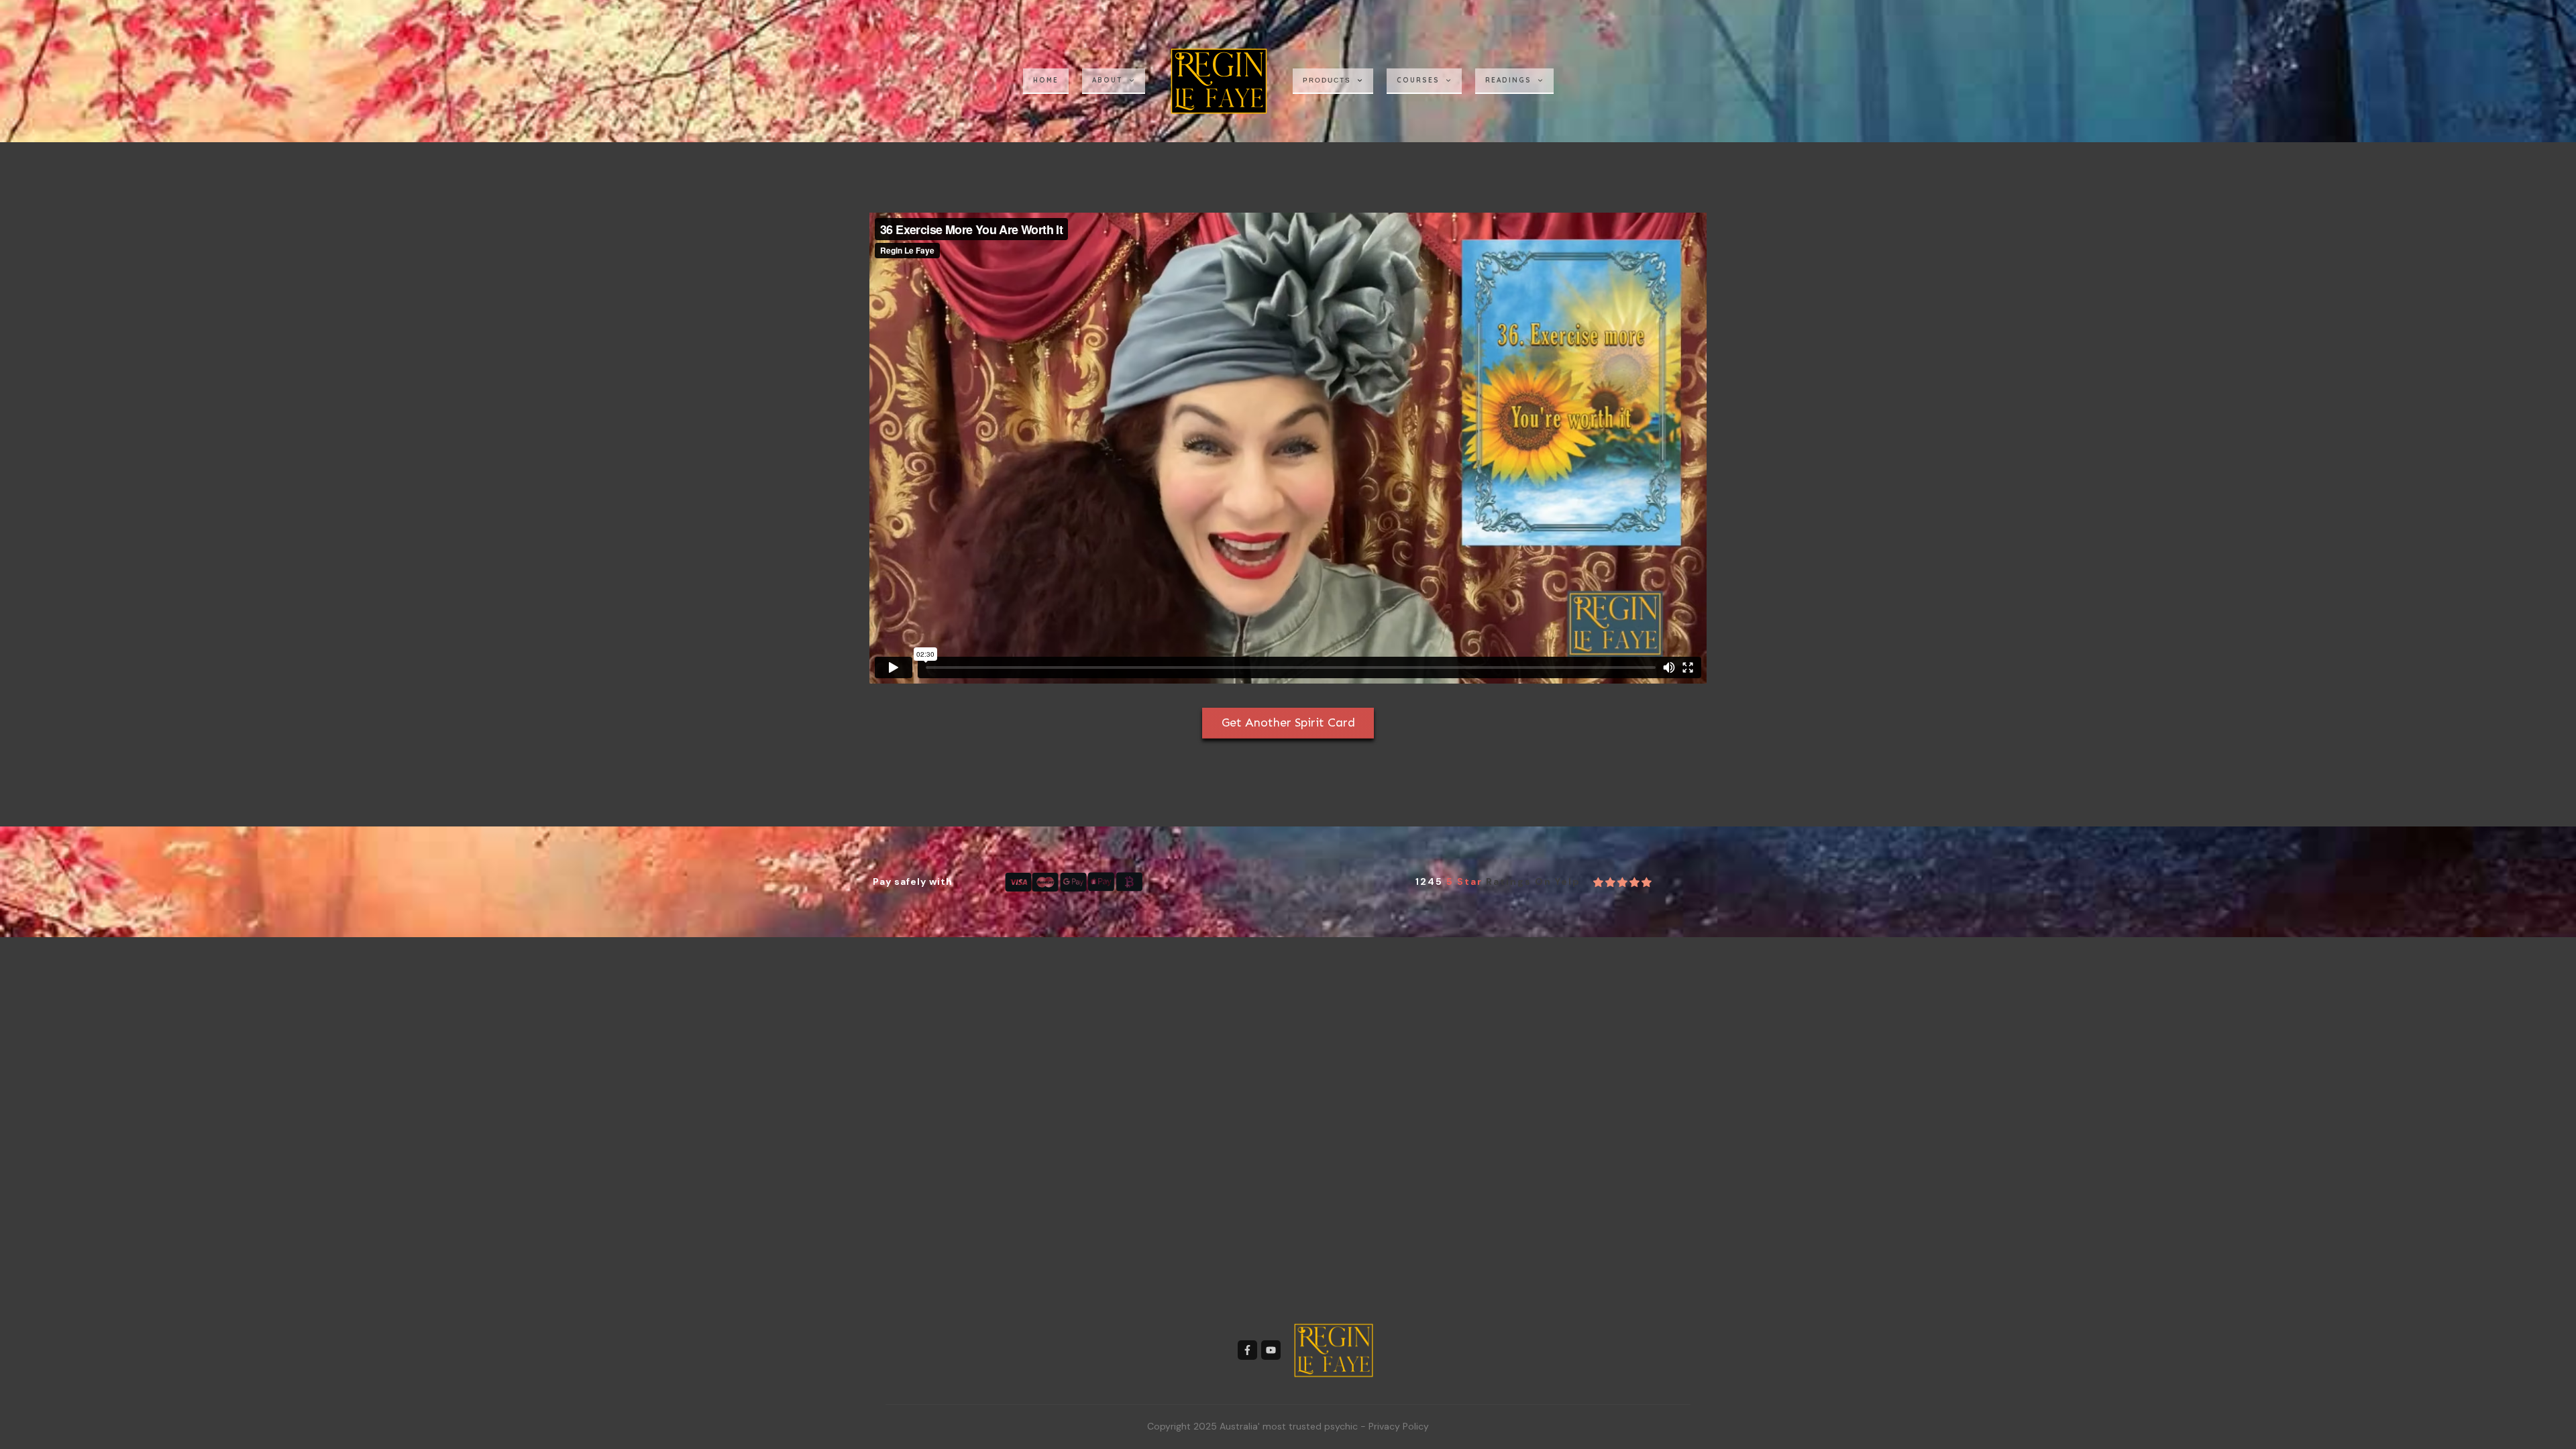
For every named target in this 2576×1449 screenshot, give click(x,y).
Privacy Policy (1399, 1426)
